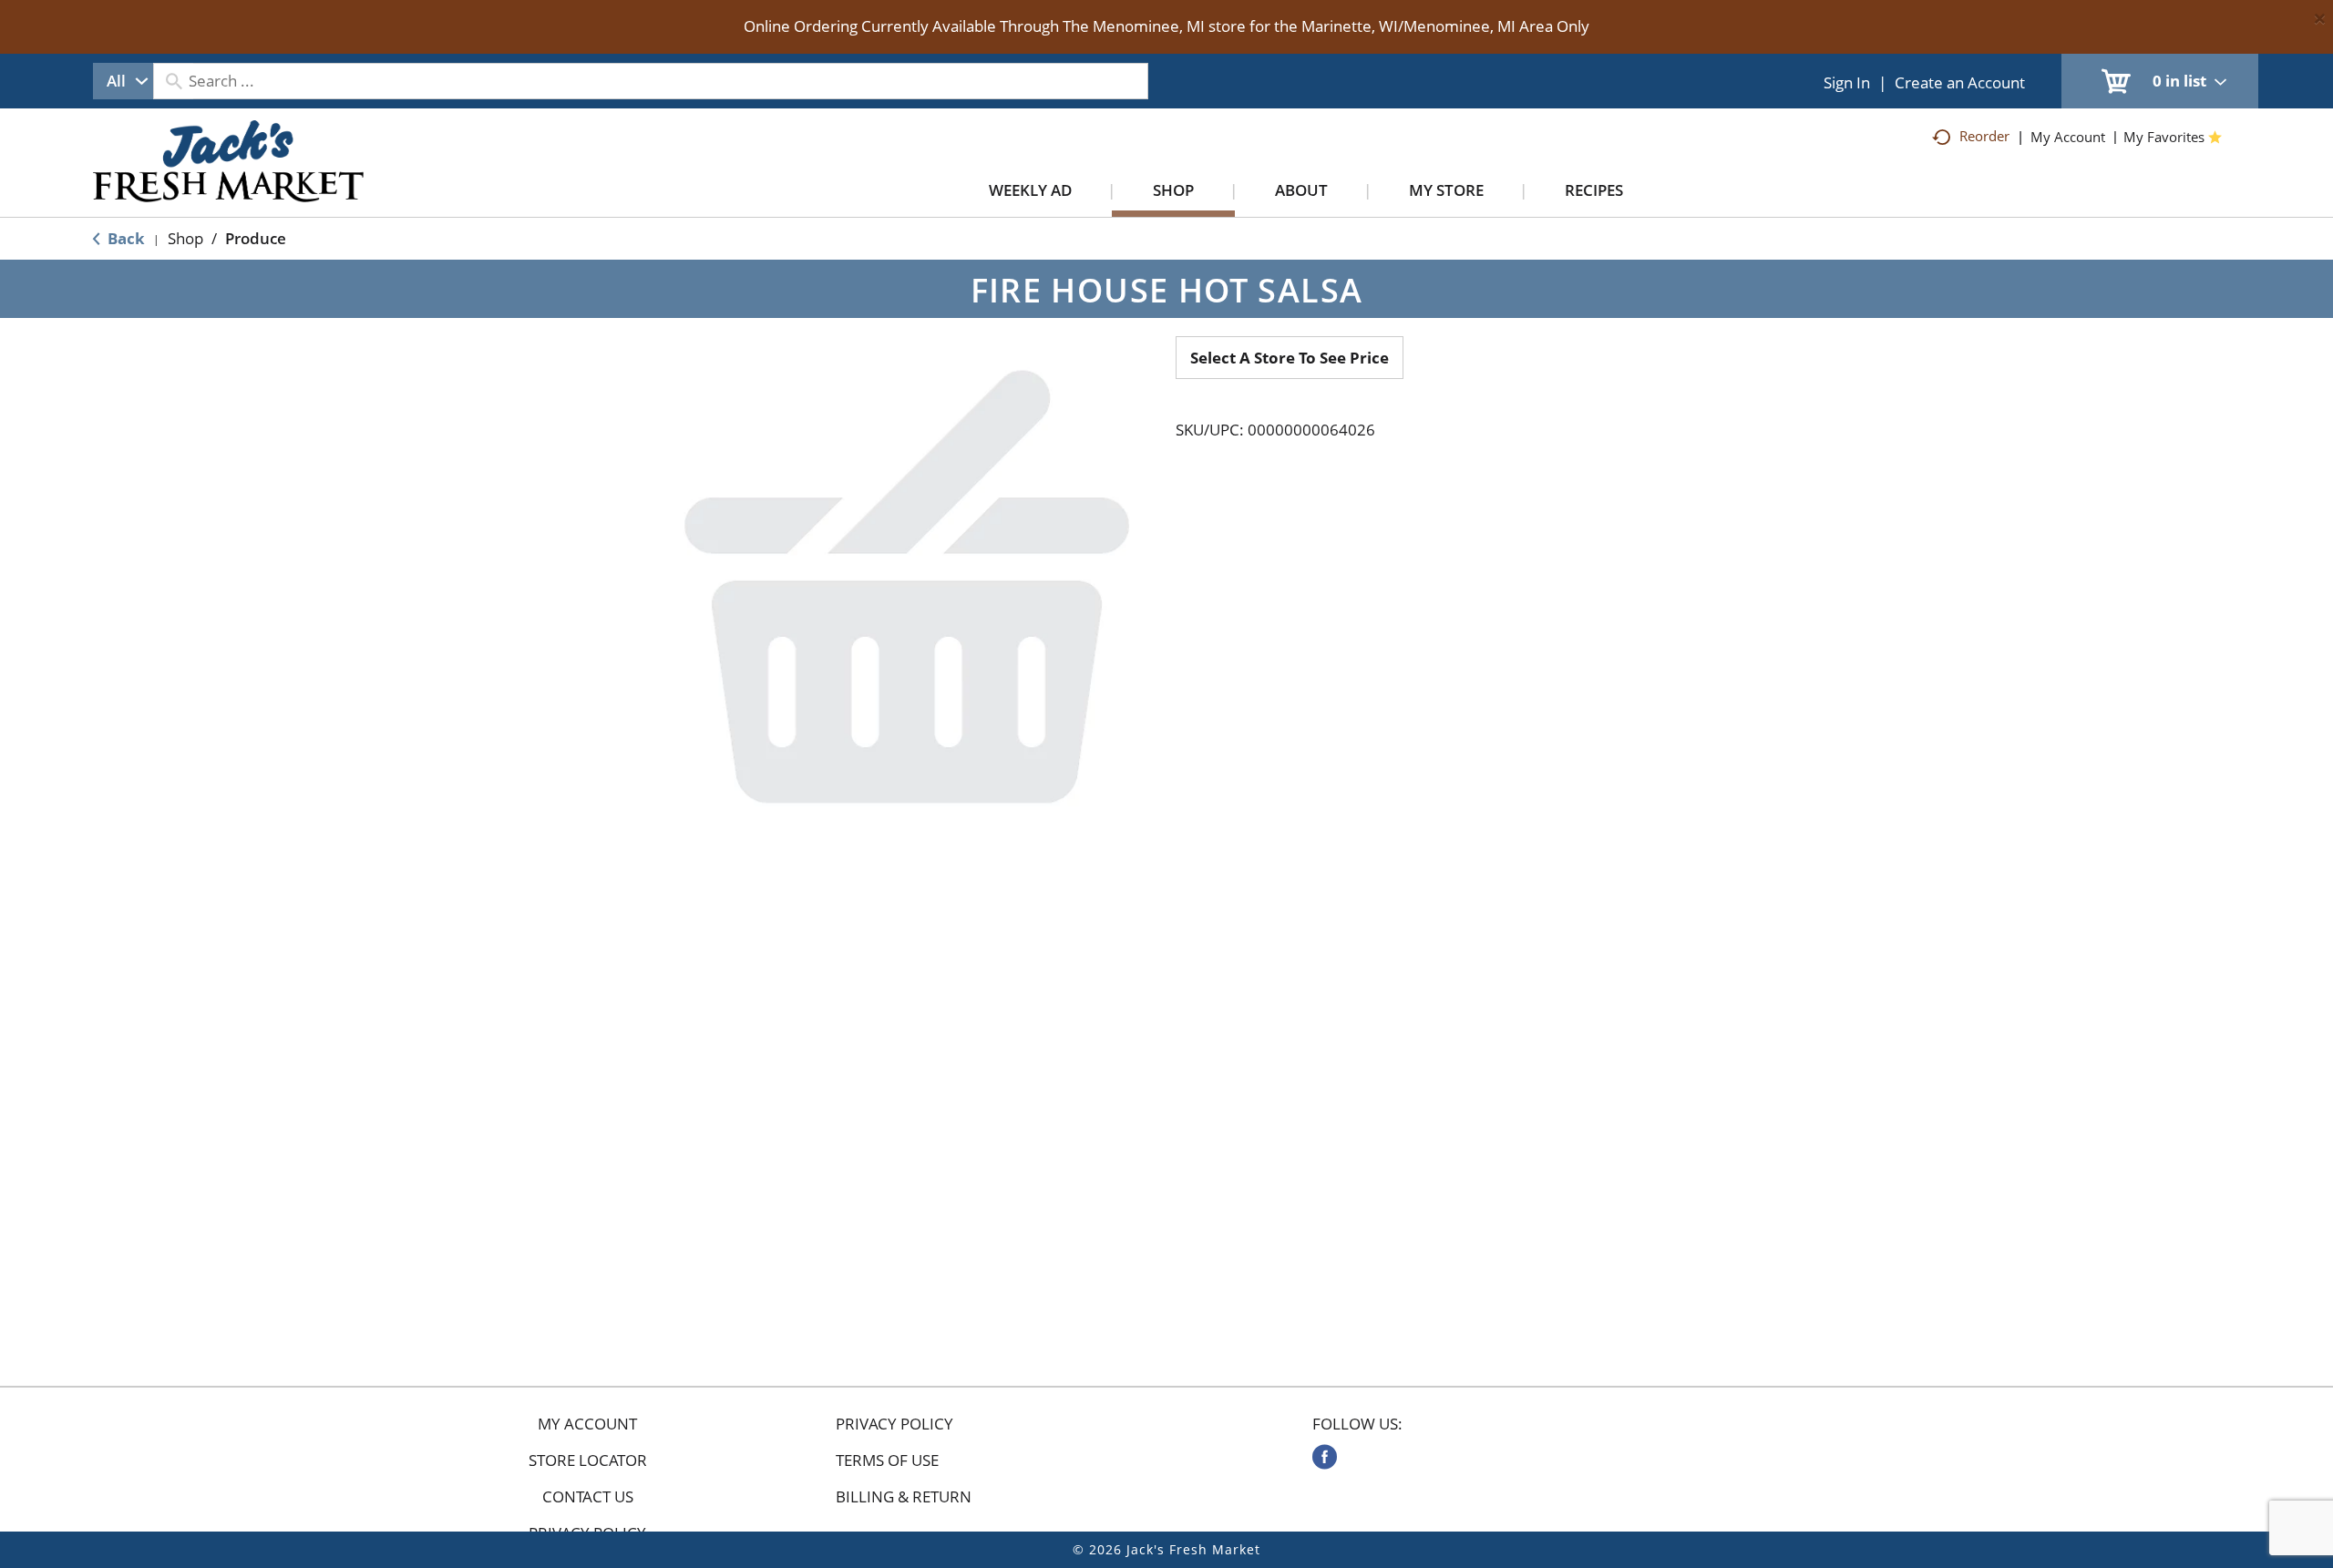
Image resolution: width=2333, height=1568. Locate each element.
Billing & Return (904, 1497)
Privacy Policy (894, 1424)
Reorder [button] (1984, 136)
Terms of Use (887, 1460)
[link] (1325, 1457)
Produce (256, 238)
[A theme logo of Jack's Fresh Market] (228, 179)
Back (124, 238)
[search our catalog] (173, 81)
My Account (587, 1424)
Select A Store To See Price (1290, 358)
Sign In (1847, 82)
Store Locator (588, 1460)
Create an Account (1960, 82)
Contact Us (588, 1497)
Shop (185, 238)
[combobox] (123, 81)
